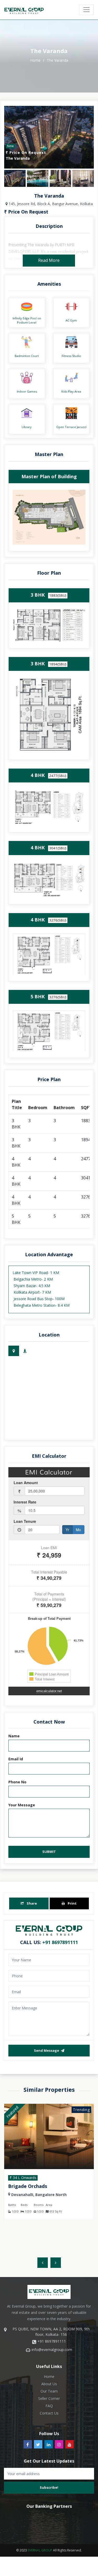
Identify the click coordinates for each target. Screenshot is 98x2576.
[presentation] (43, 2263)
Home (49, 2376)
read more (49, 260)
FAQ (49, 2406)
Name (14, 1736)
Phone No (17, 1782)
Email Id (16, 1759)
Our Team (49, 2391)
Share (31, 1903)
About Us (49, 2384)
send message (47, 2050)
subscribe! (49, 2487)
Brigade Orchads (28, 2186)
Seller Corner (49, 2398)
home (36, 60)
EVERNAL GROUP (40, 2550)
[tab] (14, 1351)
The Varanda (57, 60)
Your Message (22, 1805)
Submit (49, 1852)
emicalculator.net (49, 1691)
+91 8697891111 (60, 1942)
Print (72, 1903)
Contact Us (49, 2413)
